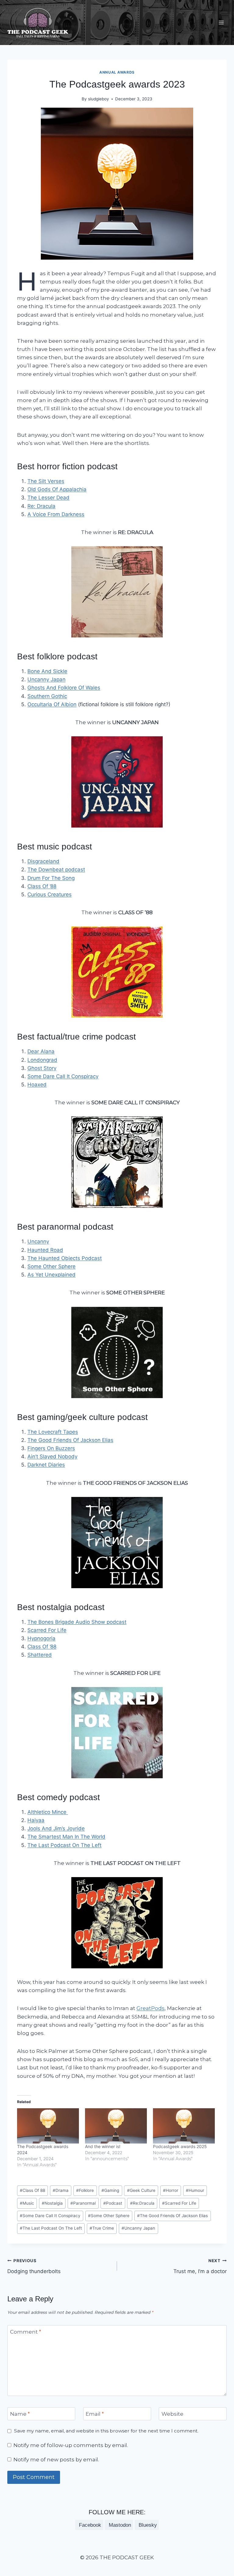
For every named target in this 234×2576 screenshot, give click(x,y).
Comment (26, 2332)
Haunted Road (45, 1250)
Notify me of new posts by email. (56, 2460)
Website (172, 2414)
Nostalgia (52, 2203)
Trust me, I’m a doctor (200, 2266)
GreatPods (151, 2008)
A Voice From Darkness (56, 514)
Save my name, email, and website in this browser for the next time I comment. (106, 2431)
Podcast (113, 2203)
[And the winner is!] (116, 2126)
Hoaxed (37, 1085)
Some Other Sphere (51, 1266)
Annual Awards (117, 72)
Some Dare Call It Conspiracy (63, 1076)
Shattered (40, 1655)
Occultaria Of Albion (52, 704)
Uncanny (38, 1241)
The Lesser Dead (48, 498)
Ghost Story (42, 1068)
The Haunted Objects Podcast (65, 1258)
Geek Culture (141, 2190)
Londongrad (42, 1060)
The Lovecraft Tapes (53, 1432)
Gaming (110, 2190)
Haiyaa (36, 1820)
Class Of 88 (32, 2190)
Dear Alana (41, 1051)
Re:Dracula (142, 2203)
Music (27, 2203)
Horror (171, 2190)
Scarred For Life (47, 1630)
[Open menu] (221, 23)
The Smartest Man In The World (66, 1837)
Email (95, 2414)
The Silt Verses (46, 481)
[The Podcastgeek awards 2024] (48, 2126)
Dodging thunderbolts (34, 2266)
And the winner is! (103, 2146)
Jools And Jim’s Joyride (56, 1828)
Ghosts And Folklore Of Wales (64, 688)
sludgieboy (99, 99)
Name (20, 2414)
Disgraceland (43, 861)
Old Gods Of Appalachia (57, 489)
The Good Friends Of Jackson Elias (70, 1440)
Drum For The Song (51, 878)
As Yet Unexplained (51, 1275)
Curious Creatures (50, 894)
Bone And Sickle (47, 671)
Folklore (85, 2190)
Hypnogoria (41, 1638)
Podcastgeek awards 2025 (180, 2146)
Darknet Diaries (46, 1465)
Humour (195, 2190)
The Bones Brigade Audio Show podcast (77, 1622)
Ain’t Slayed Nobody (52, 1456)
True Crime (102, 2228)
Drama (61, 2190)
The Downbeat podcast (56, 870)
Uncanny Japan (46, 679)
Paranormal (83, 2203)
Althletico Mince (48, 1812)
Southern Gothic (47, 696)
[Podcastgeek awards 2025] (184, 2126)
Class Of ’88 (42, 886)
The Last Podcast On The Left (64, 1845)
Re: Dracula (41, 506)
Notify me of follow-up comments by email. (71, 2445)
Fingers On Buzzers (51, 1448)
